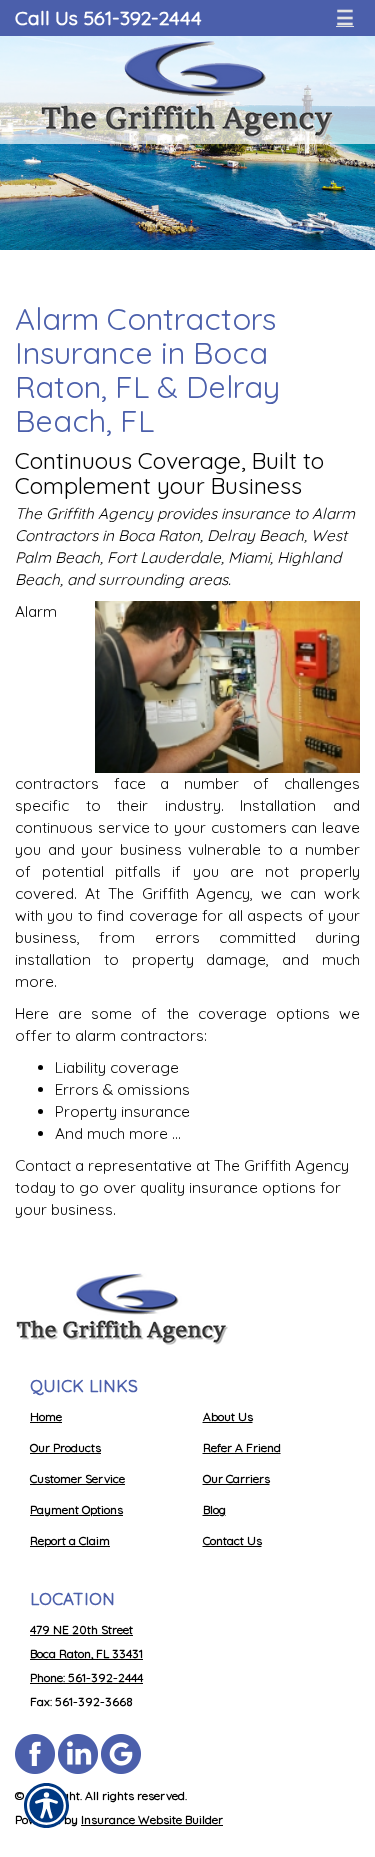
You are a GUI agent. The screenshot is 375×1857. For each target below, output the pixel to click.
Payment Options (76, 1509)
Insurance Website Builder (152, 1819)
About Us (228, 1416)
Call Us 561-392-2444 (108, 17)
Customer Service (77, 1478)
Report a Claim (70, 1540)
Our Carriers (236, 1478)
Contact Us (232, 1540)
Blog (214, 1509)
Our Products (65, 1447)
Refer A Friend (242, 1447)
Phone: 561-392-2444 (86, 1677)
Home (46, 1416)
